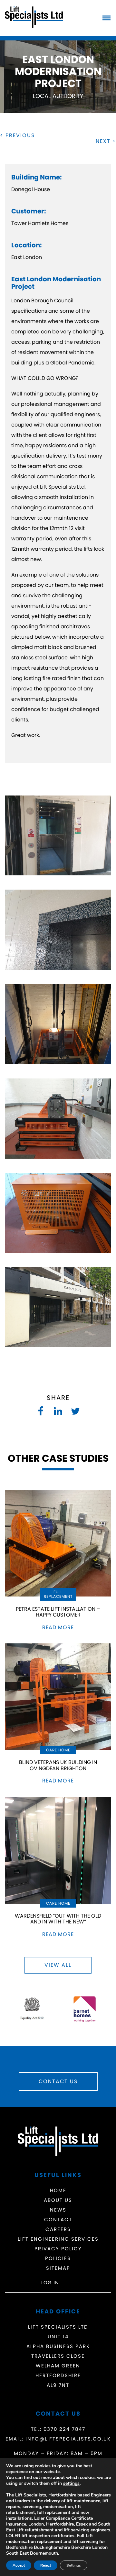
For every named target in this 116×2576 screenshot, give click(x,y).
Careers (58, 2229)
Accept (19, 2565)
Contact (58, 2219)
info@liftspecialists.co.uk (68, 2439)
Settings (74, 2565)
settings (71, 2484)
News (58, 2210)
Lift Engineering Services (58, 2239)
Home (58, 2190)
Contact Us (58, 2081)
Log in (50, 2283)
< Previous (17, 135)
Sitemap (58, 2268)
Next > (106, 141)
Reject (46, 2565)
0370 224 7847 (64, 2429)
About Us (58, 2200)
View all (58, 1965)
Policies (58, 2258)
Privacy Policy (58, 2249)
